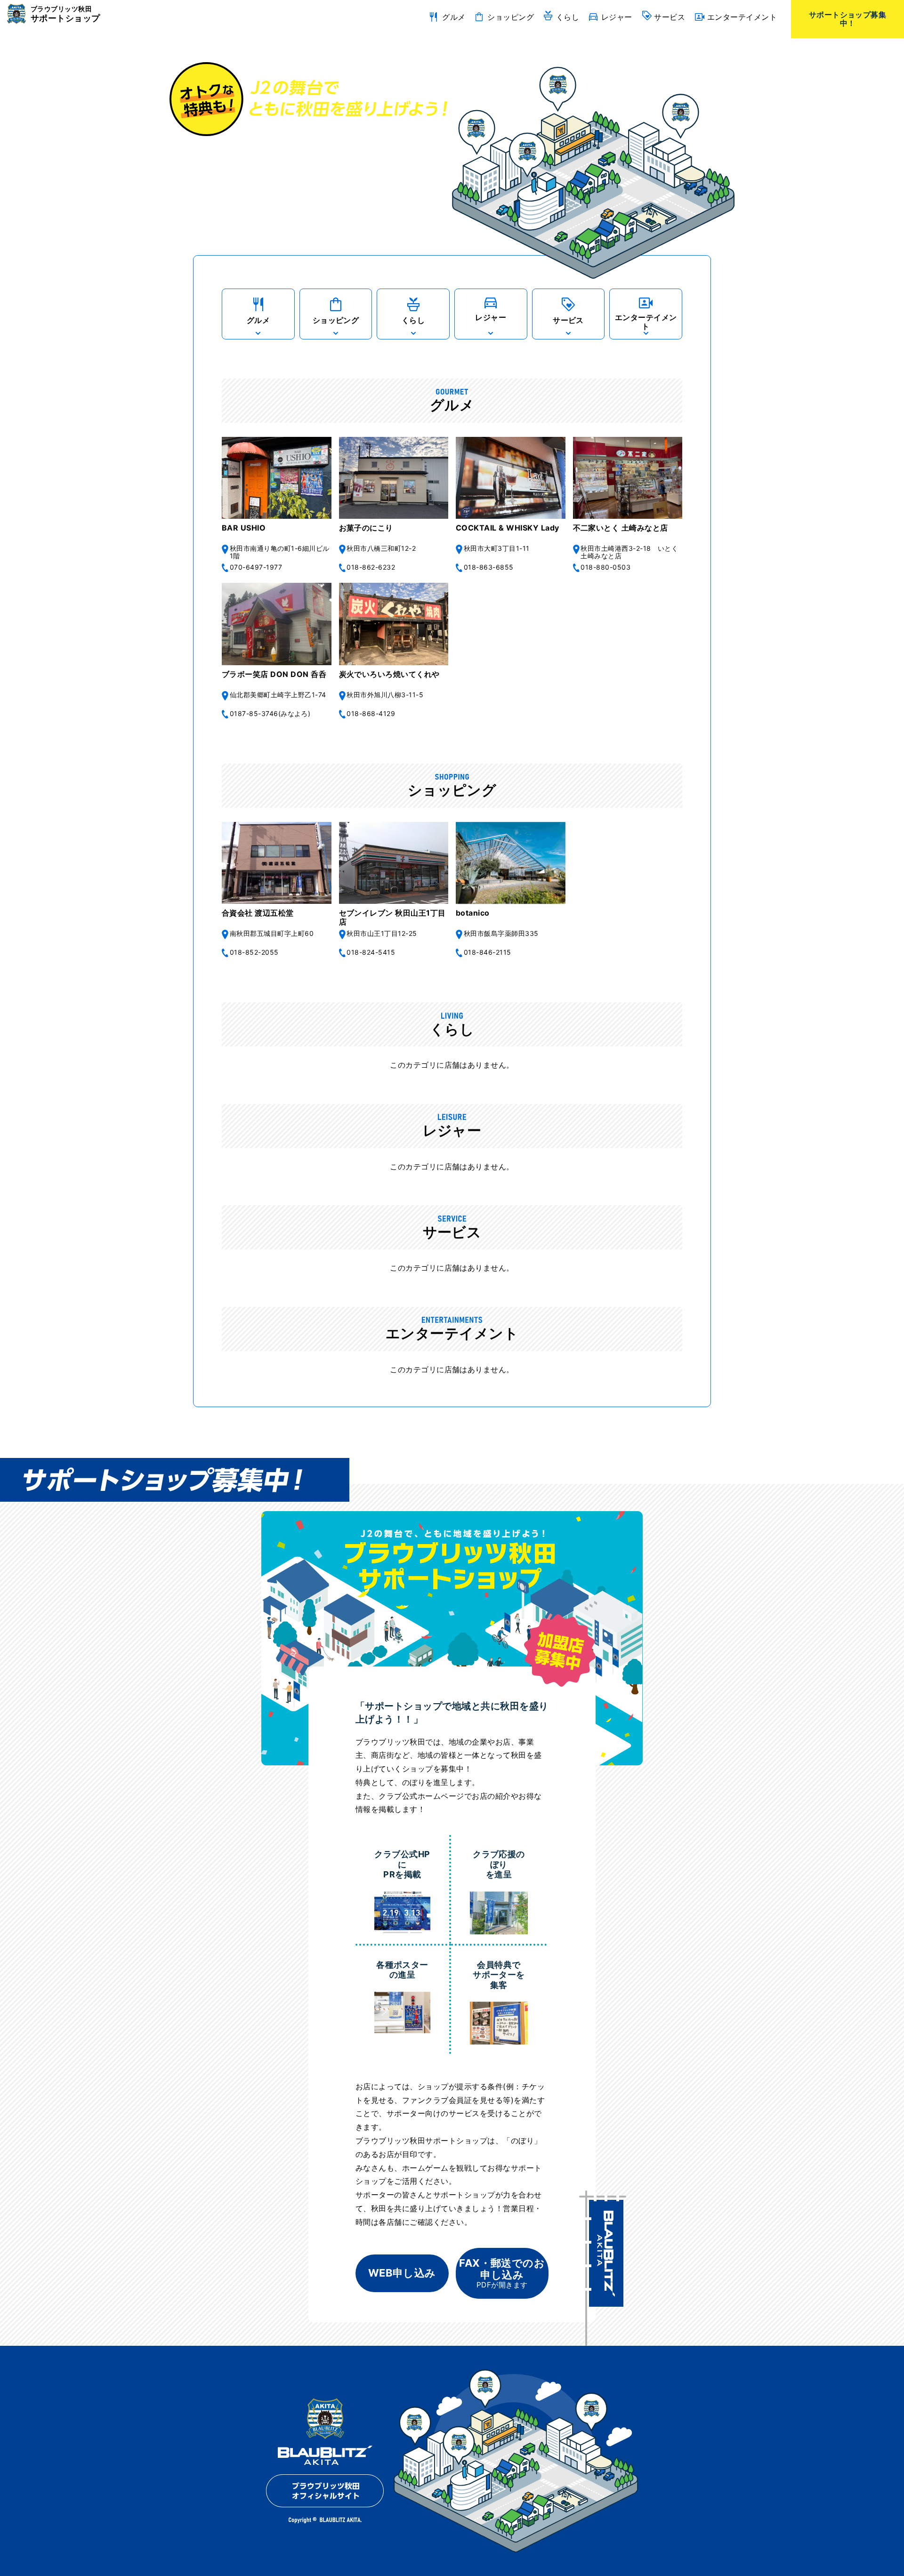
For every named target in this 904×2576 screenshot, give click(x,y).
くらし (568, 17)
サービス (670, 17)
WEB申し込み (402, 2273)
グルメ (454, 17)
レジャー (617, 17)
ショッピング (511, 17)
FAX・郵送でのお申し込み (502, 2273)
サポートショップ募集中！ (848, 19)
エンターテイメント (742, 17)
